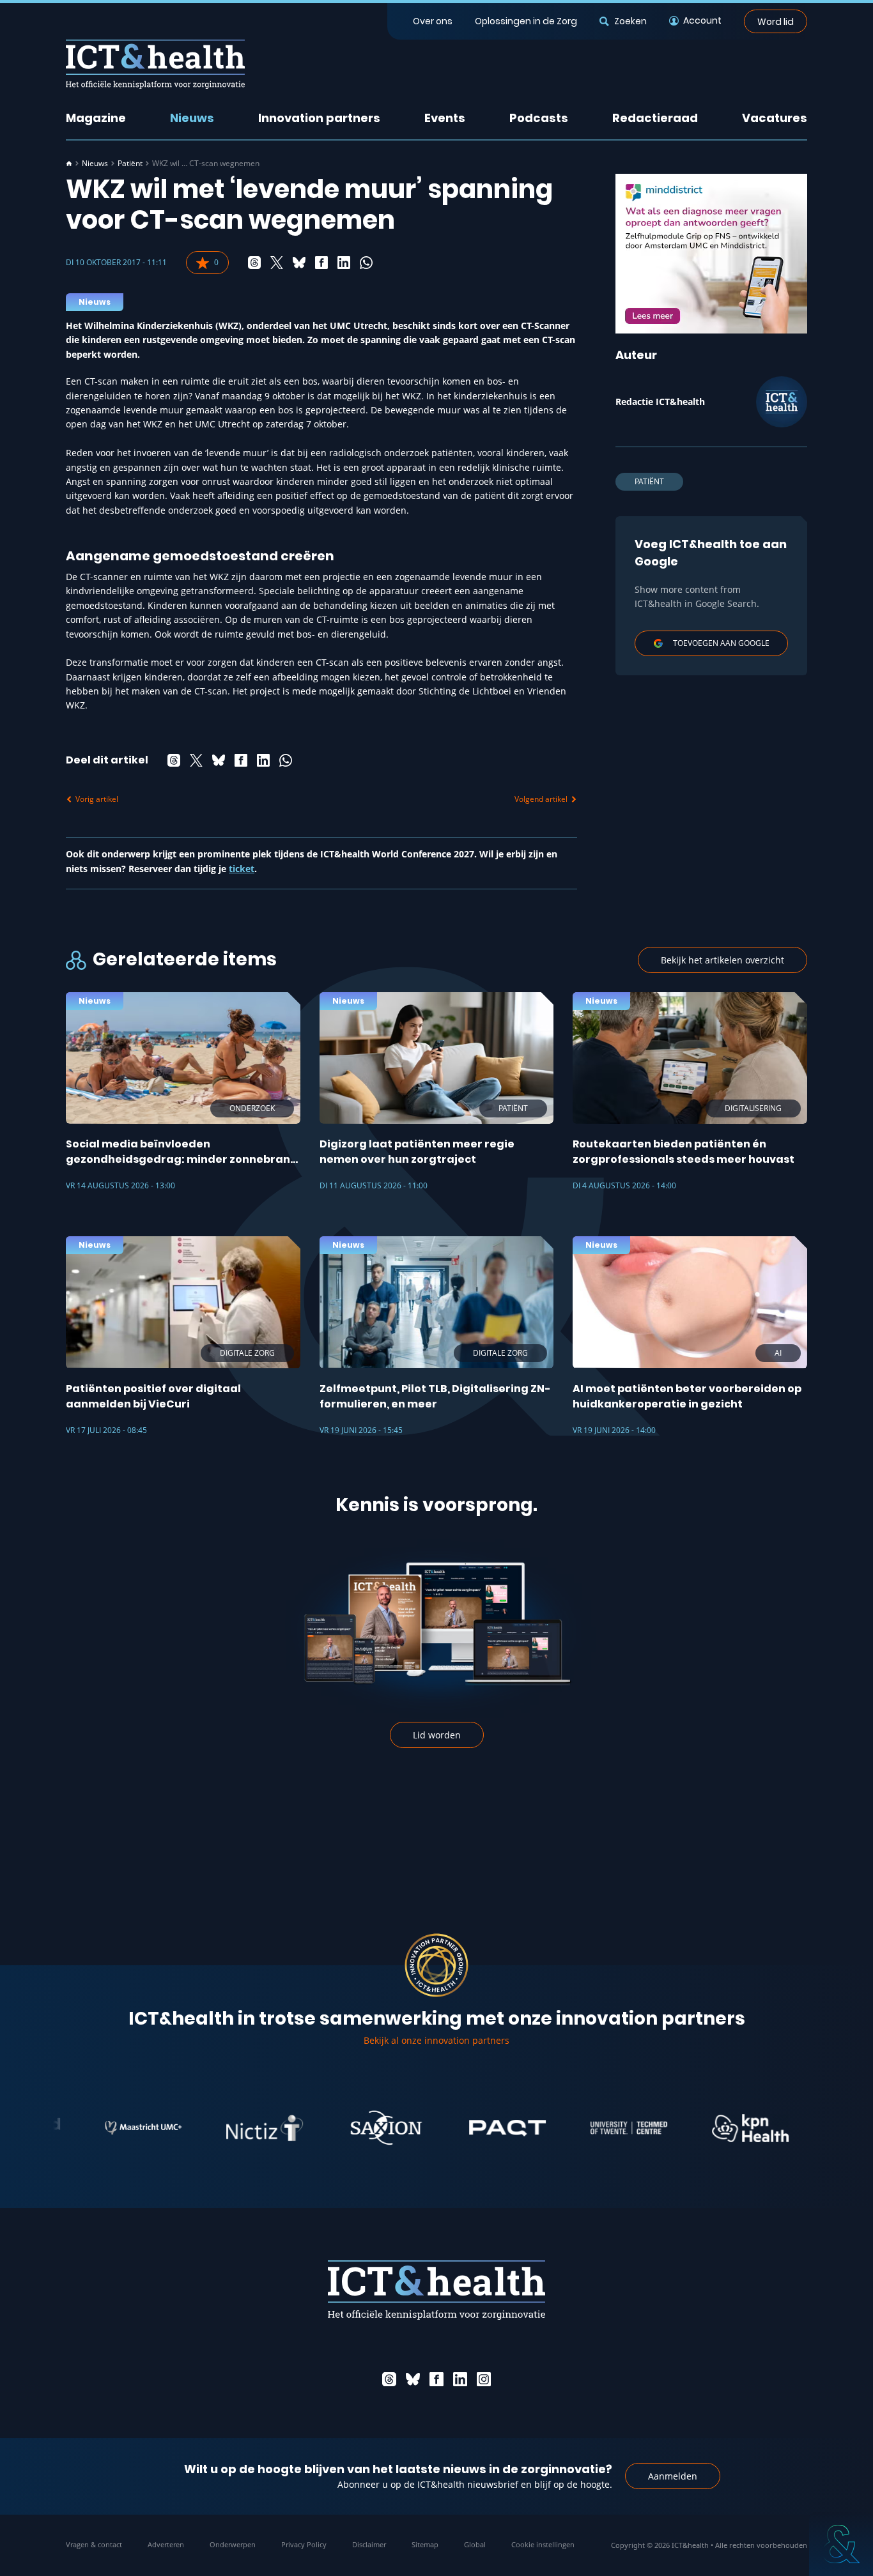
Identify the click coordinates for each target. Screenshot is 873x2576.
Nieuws (192, 118)
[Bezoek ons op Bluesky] (413, 2379)
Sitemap (425, 2544)
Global (475, 2544)
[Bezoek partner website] (97, 2128)
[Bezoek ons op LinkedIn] (460, 2379)
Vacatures (775, 118)
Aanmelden (673, 2476)
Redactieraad (655, 118)
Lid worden (437, 1735)
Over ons (433, 21)
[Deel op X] (277, 263)
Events (445, 118)
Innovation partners (319, 118)
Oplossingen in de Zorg (526, 21)
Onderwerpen (233, 2544)
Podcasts (539, 118)
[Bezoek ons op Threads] (389, 2379)
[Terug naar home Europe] (155, 64)
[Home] (69, 164)
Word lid (776, 21)
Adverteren (166, 2544)
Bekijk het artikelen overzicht (722, 960)
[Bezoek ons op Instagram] (484, 2379)
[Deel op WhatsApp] (366, 263)
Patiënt (130, 164)
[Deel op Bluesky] (299, 263)
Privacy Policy (304, 2544)
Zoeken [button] (630, 21)
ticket (242, 869)
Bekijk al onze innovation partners (436, 2040)
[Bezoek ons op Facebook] (436, 2379)
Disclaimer (369, 2544)
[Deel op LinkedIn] (344, 263)
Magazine (96, 118)
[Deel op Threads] (254, 263)
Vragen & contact (94, 2544)
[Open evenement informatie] (841, 2544)
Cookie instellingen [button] (543, 2544)
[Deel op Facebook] (321, 263)
